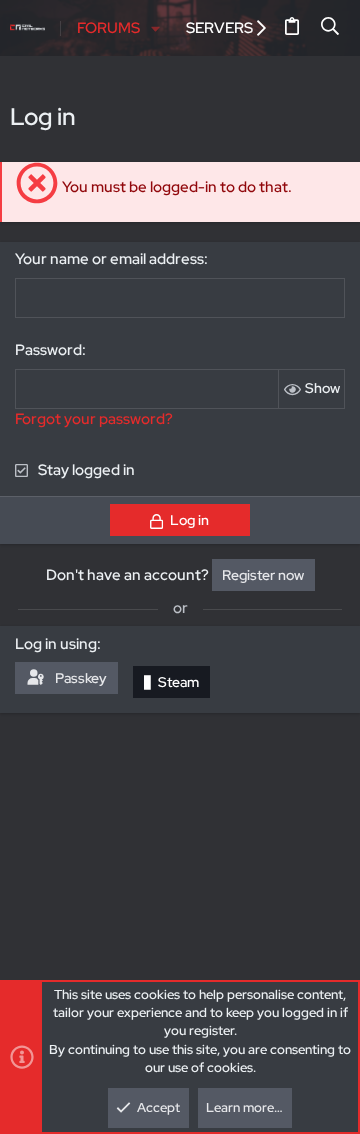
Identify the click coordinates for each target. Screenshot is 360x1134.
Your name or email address (109, 259)
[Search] (330, 28)
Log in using (56, 644)
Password (48, 350)
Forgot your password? (94, 419)
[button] (156, 28)
